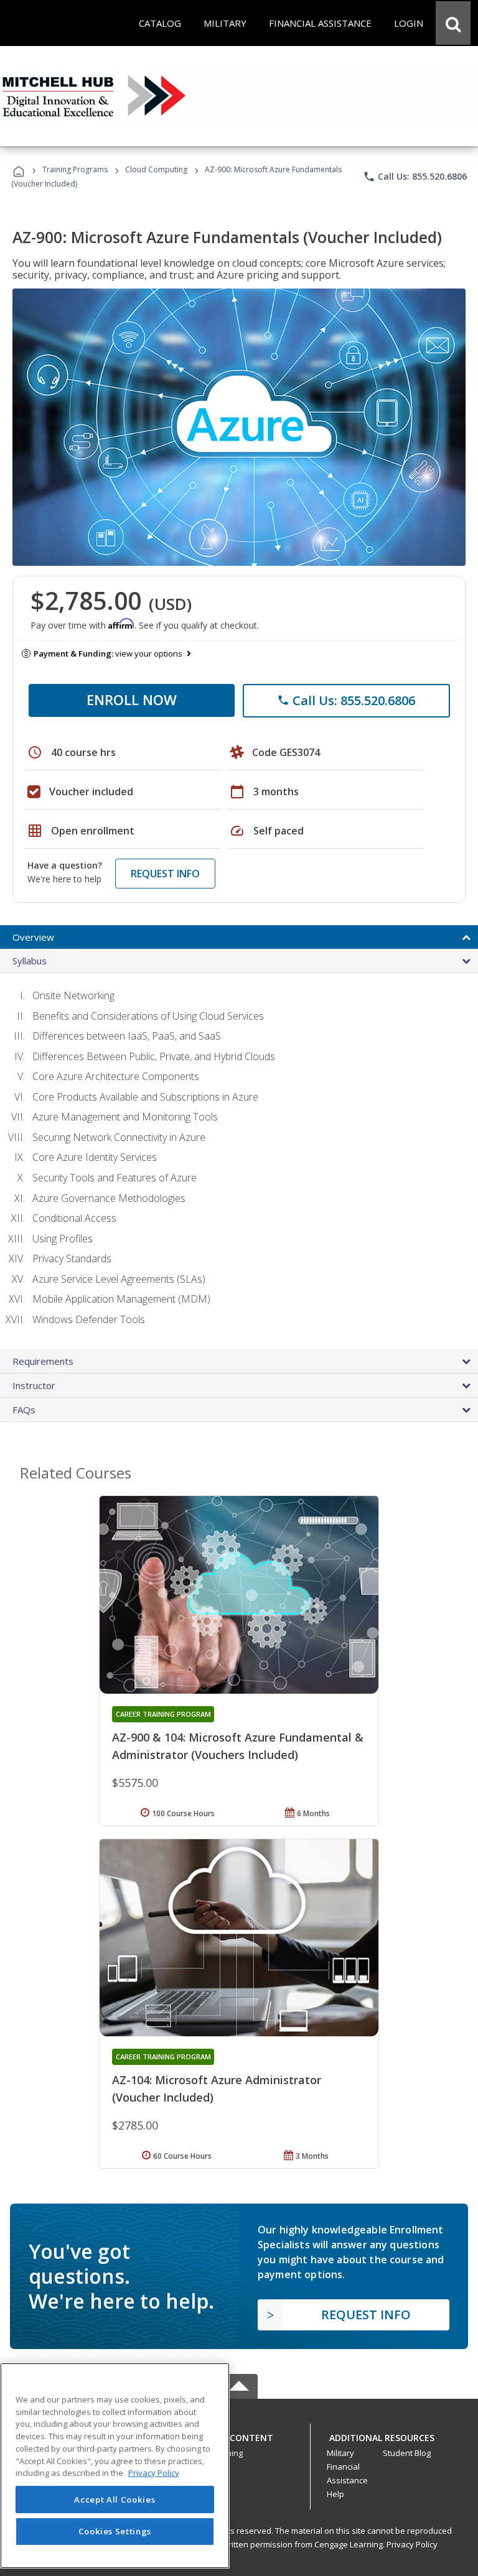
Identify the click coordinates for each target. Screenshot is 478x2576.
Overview (33, 937)
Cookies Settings (115, 2531)
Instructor (34, 1385)
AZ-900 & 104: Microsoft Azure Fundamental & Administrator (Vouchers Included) (238, 1746)
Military (340, 2453)
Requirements (43, 1361)
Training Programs (75, 169)
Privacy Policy (412, 2544)
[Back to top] (239, 2435)
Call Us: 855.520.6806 (415, 177)
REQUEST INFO (165, 874)
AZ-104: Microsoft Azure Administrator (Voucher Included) (217, 2089)
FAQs (24, 1410)
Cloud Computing (156, 169)
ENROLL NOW (132, 699)
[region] (115, 2466)
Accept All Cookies (115, 2500)
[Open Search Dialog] (453, 23)
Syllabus (30, 961)
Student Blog (407, 2453)
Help (335, 2494)
